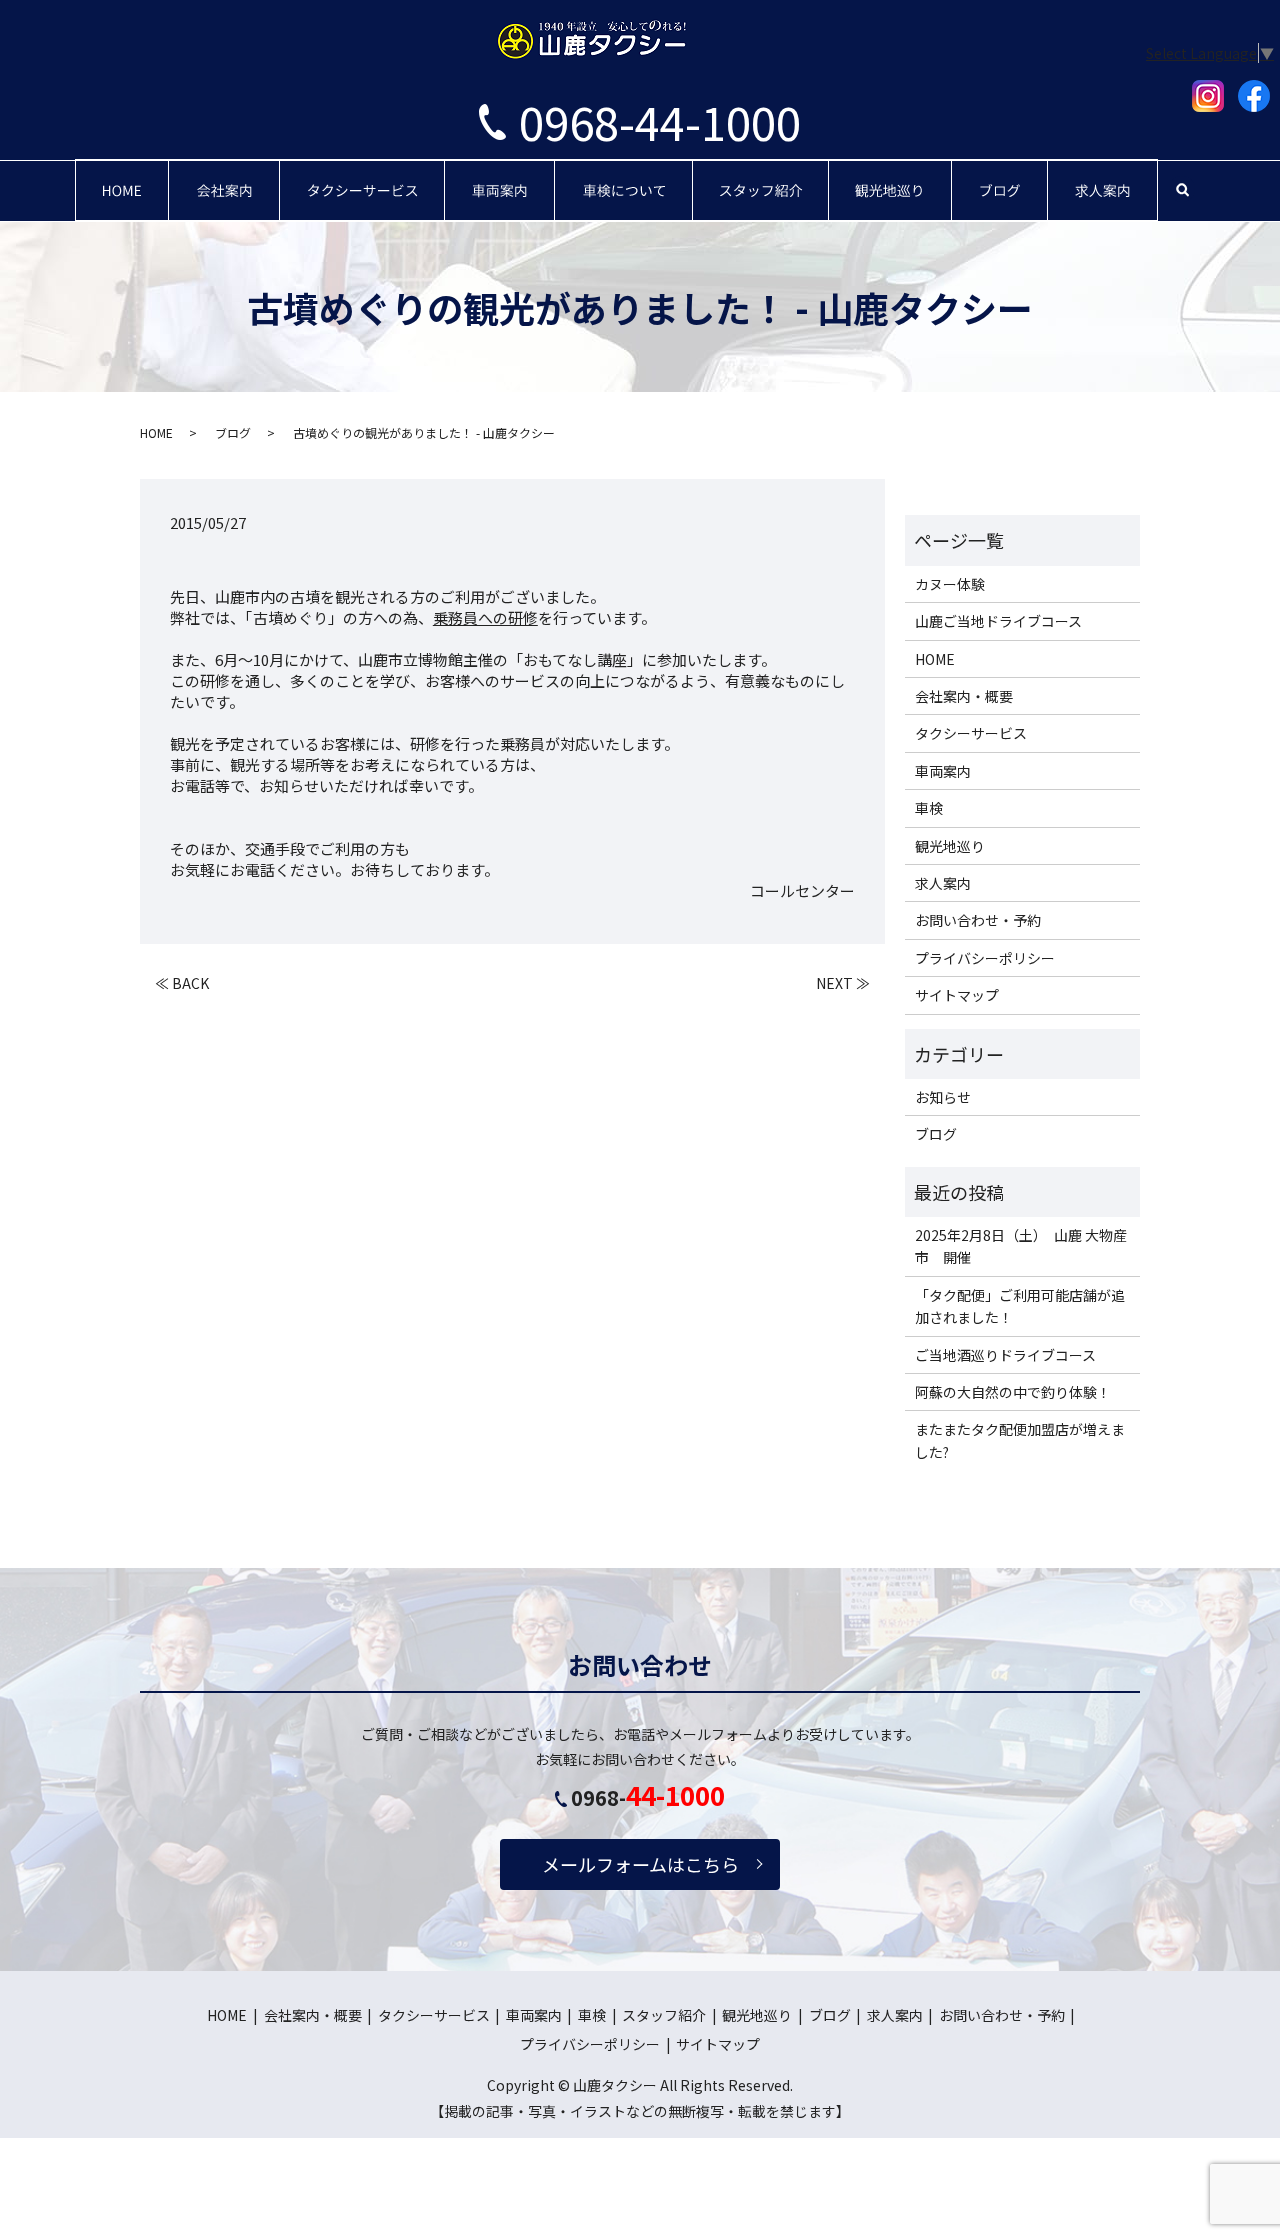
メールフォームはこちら (640, 1864)
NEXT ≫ (843, 983)
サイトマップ (957, 995)
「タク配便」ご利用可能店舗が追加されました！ (1020, 1306)
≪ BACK (182, 983)
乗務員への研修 (485, 617)
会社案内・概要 (227, 174)
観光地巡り (891, 174)
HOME (122, 174)
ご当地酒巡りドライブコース (1005, 1355)
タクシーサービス (363, 174)
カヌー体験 (950, 584)
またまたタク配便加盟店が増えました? (1020, 1440)
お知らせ (943, 1097)
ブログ (1000, 174)
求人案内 (1103, 174)
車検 (624, 174)
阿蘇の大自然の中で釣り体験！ (1013, 1392)
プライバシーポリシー (985, 958)
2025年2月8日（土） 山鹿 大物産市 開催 (1021, 1246)
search (1182, 190)
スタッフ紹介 (761, 174)
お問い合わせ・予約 (978, 920)
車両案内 (500, 174)
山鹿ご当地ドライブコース (998, 621)
